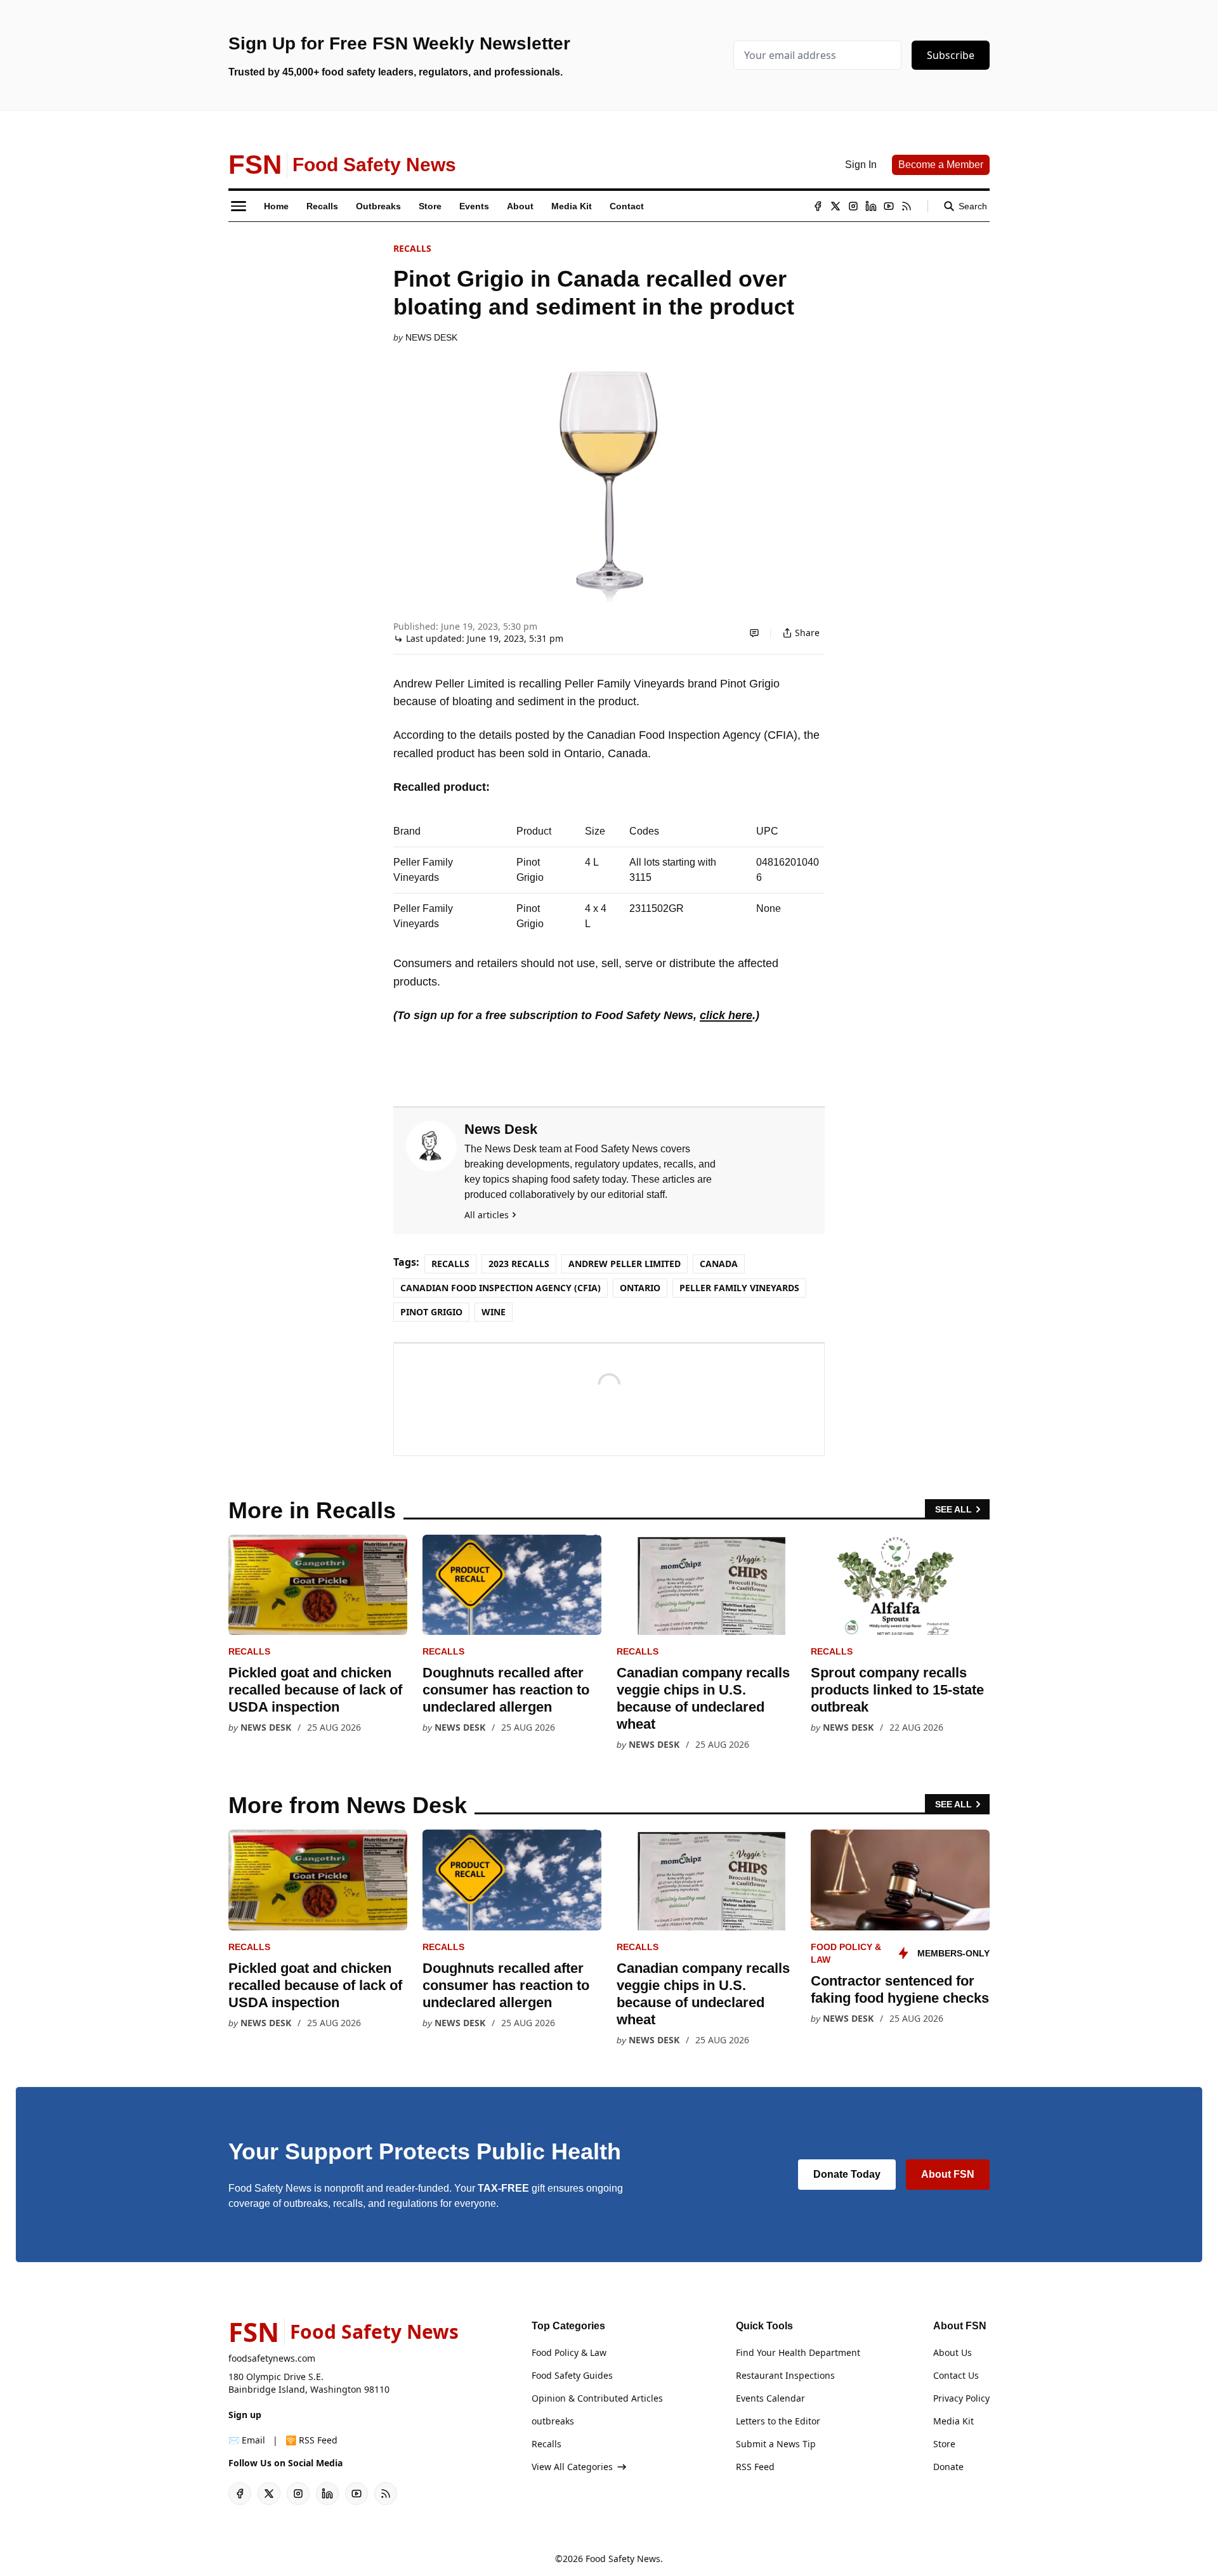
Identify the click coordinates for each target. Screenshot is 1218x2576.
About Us (953, 2352)
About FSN (948, 2174)
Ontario (640, 1288)
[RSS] (907, 206)
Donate (948, 2467)
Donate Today (847, 2174)
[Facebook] (818, 206)
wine (494, 1312)
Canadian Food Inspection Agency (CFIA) (501, 1288)
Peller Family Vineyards (739, 1288)
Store (944, 2444)
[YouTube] (889, 206)
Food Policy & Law (569, 2352)
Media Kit (953, 2421)
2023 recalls (519, 1264)
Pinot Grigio (431, 1312)
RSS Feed (755, 2467)
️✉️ (247, 2440)
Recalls (412, 248)
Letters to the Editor (778, 2421)
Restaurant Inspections (785, 2375)
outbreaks (553, 2421)
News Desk (431, 337)
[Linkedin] (871, 206)
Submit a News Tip (776, 2444)
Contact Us (956, 2375)
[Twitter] (835, 206)
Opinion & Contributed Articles (597, 2398)
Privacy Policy (961, 2398)
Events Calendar (770, 2398)
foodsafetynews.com (272, 2358)
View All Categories (572, 2467)
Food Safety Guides (572, 2375)
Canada (719, 1264)
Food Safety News (623, 2559)
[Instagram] (853, 206)
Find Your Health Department (798, 2352)
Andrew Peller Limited (625, 1264)
